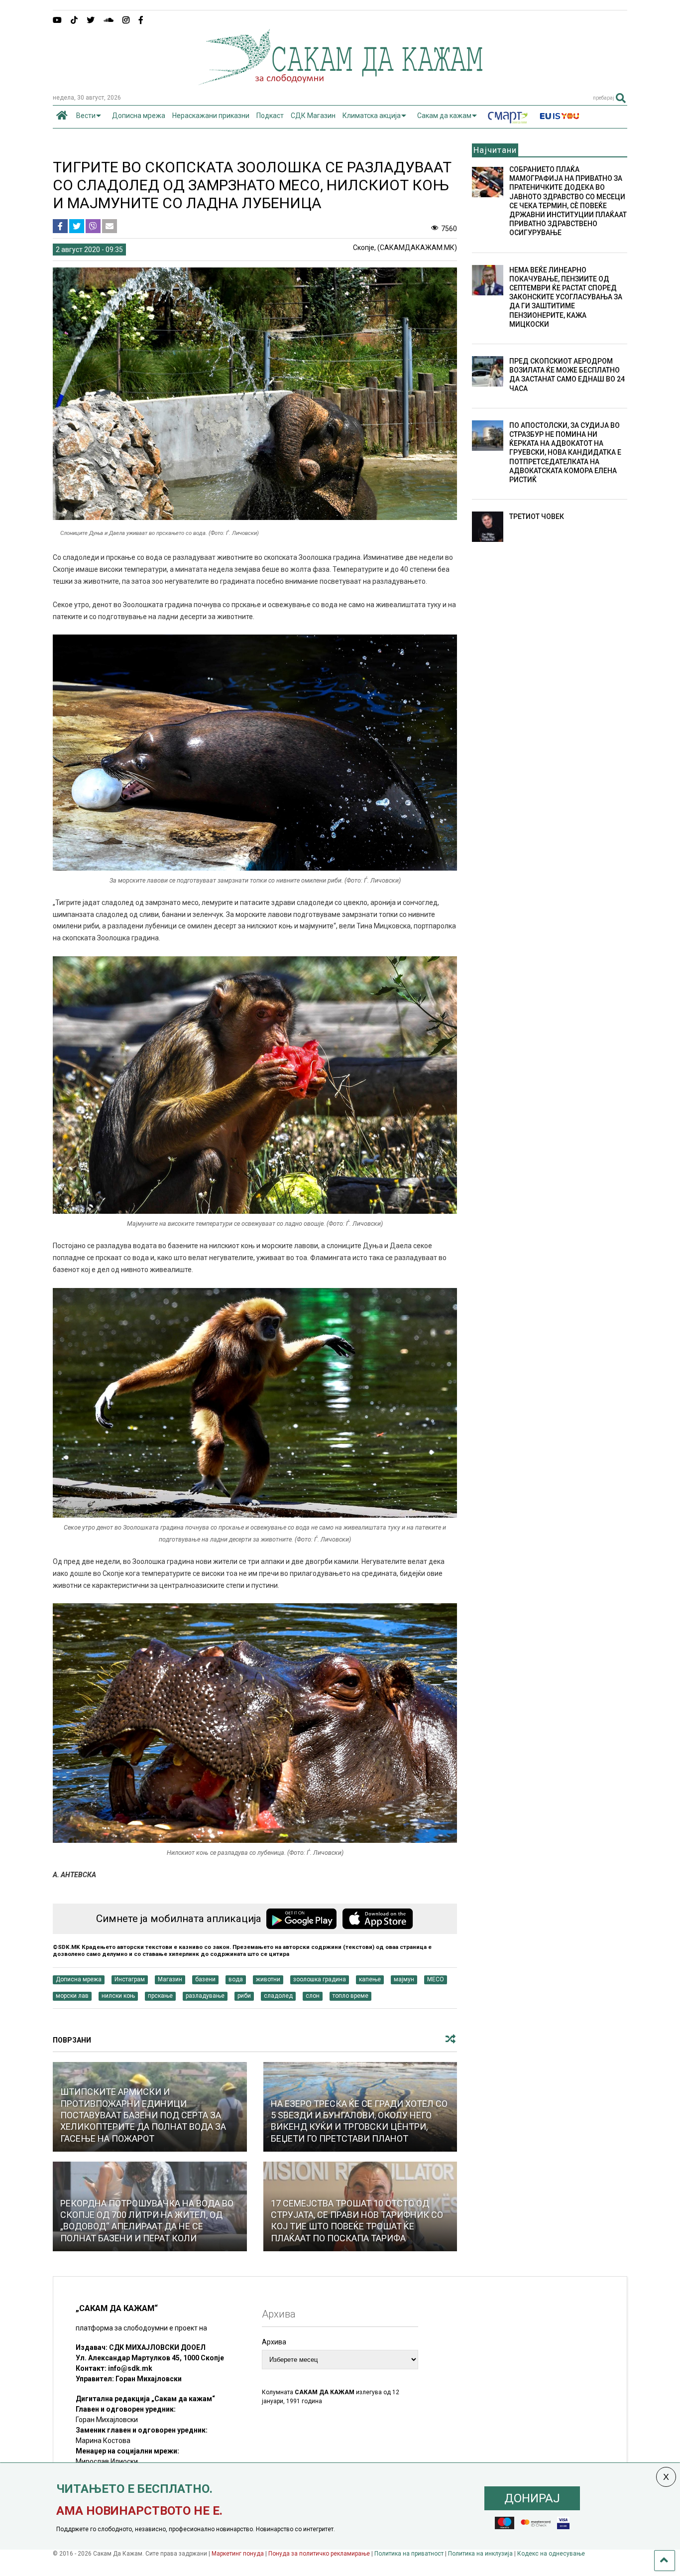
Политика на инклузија (480, 2554)
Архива (274, 2342)
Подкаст (270, 116)
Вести (86, 116)
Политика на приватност (409, 2554)
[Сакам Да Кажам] (340, 82)
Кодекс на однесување (551, 2554)
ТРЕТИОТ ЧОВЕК (537, 516)
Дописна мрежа (139, 116)
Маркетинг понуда (238, 2554)
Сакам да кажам (444, 116)
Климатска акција (372, 116)
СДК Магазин (313, 116)
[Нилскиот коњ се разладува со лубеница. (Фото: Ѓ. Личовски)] (255, 1840)
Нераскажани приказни (211, 116)
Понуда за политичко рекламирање (319, 2554)
